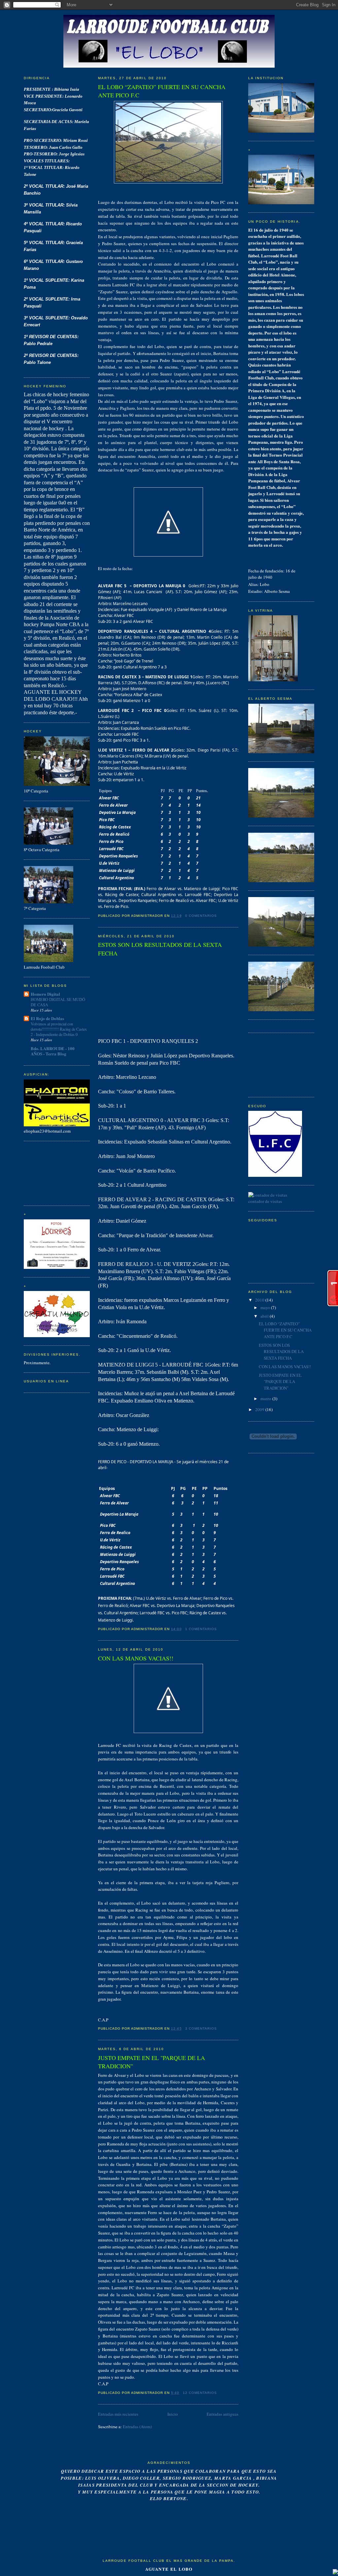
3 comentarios (201, 2029)
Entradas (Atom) (137, 2427)
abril (265, 1316)
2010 (260, 1300)
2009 (260, 1409)
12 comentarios (200, 2393)
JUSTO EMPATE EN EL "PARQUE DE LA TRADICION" (152, 2062)
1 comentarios (201, 1629)
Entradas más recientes (118, 2414)
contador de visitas (265, 1201)
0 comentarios (201, 916)
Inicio (173, 2414)
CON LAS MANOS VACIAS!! (136, 1658)
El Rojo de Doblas (47, 1018)
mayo (265, 1307)
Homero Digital (45, 994)
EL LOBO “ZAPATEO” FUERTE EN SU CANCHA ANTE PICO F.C (162, 91)
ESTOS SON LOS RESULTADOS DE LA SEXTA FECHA (160, 949)
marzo (266, 1399)
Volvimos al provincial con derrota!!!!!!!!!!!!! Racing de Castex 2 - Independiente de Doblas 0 (59, 1029)
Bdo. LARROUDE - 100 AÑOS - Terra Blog (53, 1051)
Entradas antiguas (222, 2414)
